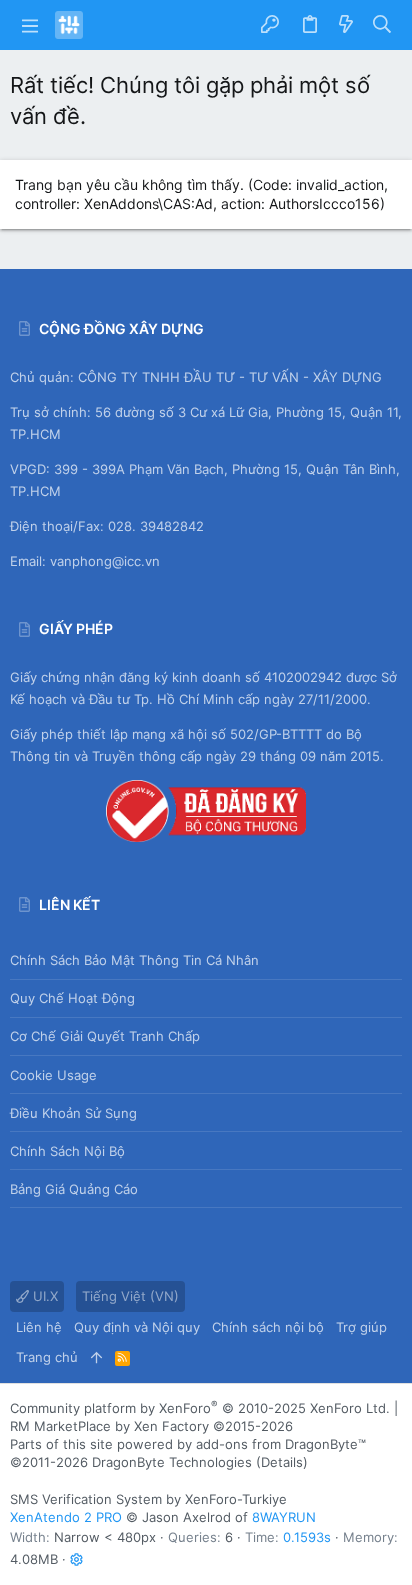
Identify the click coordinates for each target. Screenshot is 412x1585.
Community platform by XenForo (200, 1408)
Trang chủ (47, 1357)
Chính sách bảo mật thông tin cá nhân (134, 960)
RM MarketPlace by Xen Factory (151, 1426)
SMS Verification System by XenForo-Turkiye (148, 1499)
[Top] (96, 1357)
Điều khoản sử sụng (73, 1113)
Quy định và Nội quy (137, 1327)
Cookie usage (53, 1075)
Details (282, 1462)
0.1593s (307, 1537)
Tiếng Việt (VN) (130, 1296)
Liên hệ (39, 1327)
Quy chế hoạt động (72, 998)
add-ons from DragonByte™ (281, 1444)
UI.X (43, 1296)
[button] (30, 25)
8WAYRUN (284, 1517)
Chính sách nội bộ (67, 1151)
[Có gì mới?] (346, 25)
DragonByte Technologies (172, 1462)
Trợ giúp (361, 1327)
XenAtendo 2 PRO (66, 1517)
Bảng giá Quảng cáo (74, 1189)
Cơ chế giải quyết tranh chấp (105, 1036)
